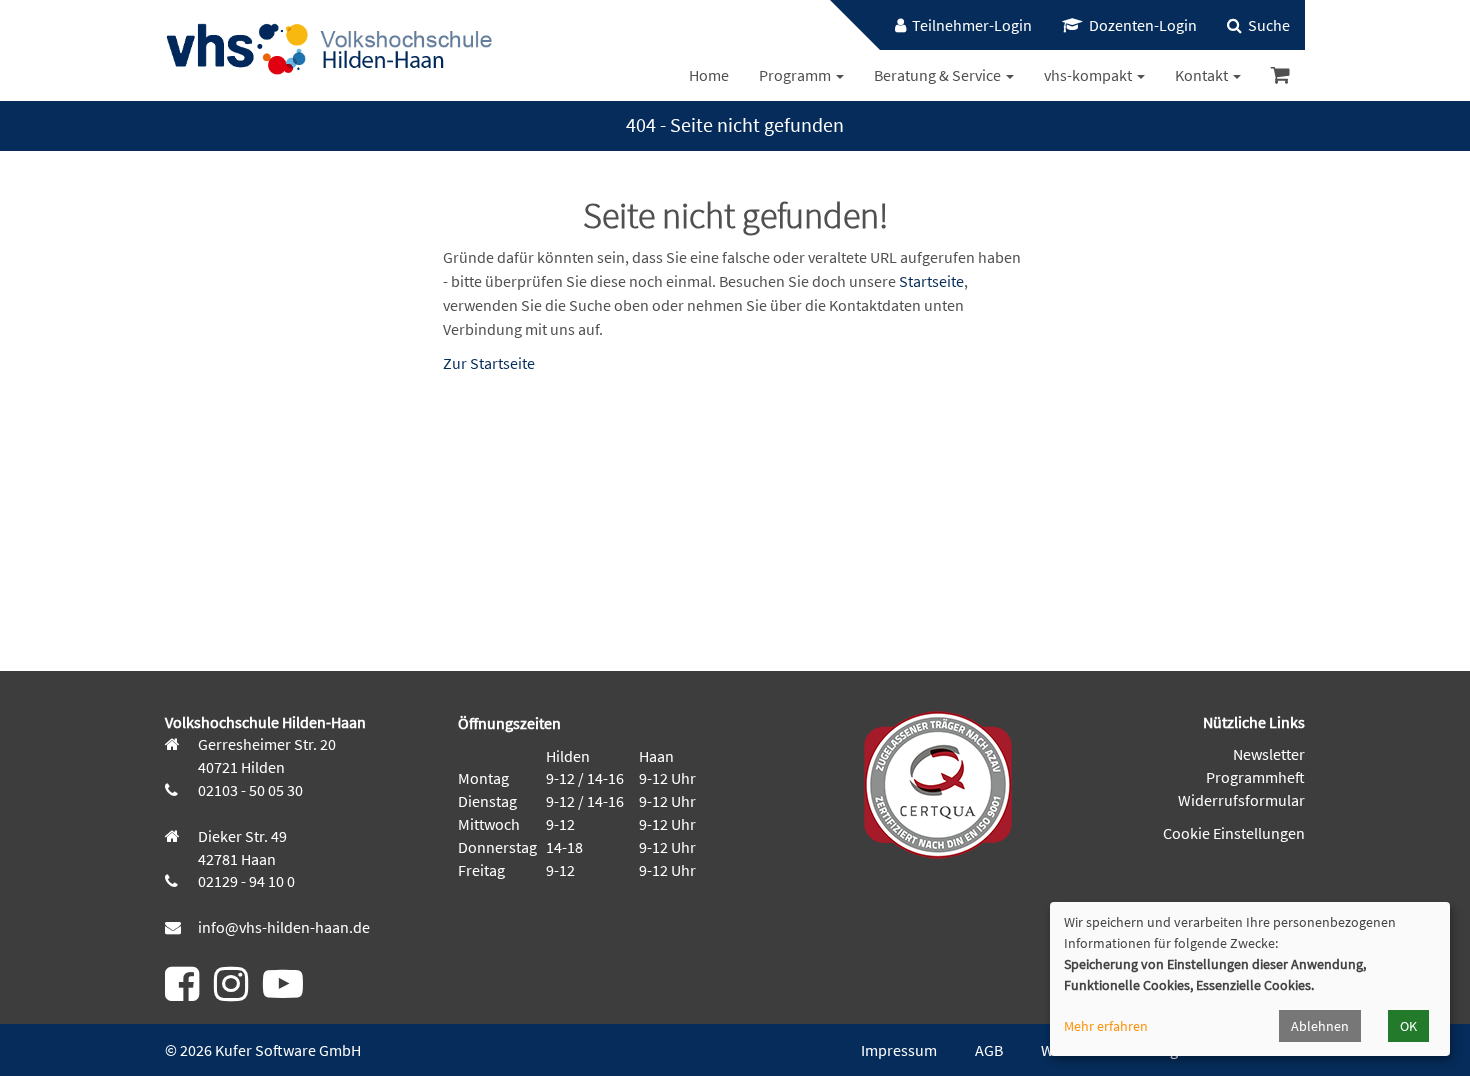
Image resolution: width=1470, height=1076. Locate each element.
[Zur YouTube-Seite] (283, 992)
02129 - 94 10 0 (245, 881)
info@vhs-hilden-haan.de (282, 927)
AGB (989, 1050)
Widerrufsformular (1241, 800)
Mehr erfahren (1106, 1026)
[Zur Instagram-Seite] (231, 992)
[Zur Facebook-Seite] (182, 992)
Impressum (899, 1050)
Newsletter (1269, 754)
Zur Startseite (489, 363)
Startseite (931, 281)
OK (1408, 1026)
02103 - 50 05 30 (249, 790)
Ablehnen (1320, 1026)
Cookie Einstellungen (1234, 833)
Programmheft (1255, 777)
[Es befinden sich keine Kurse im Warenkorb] (1280, 75)
